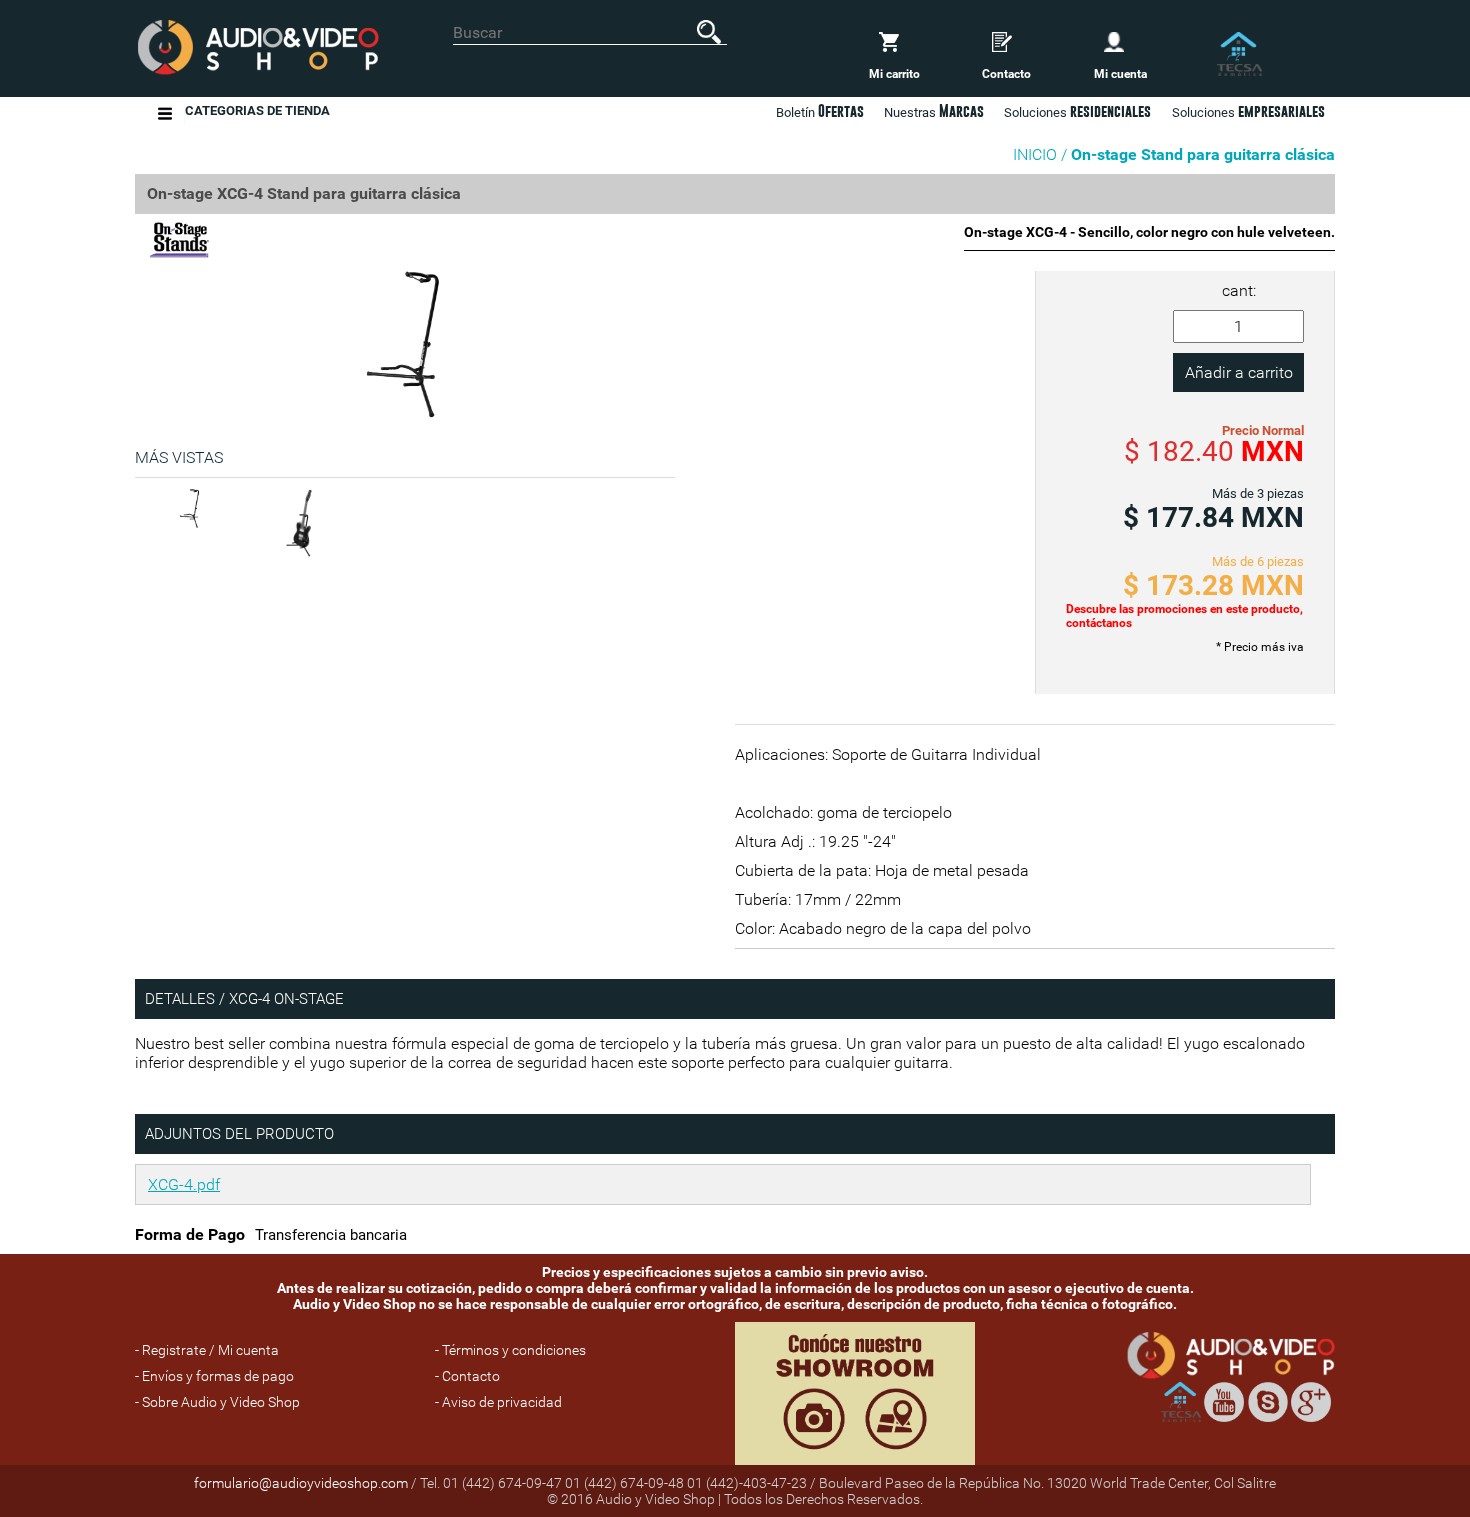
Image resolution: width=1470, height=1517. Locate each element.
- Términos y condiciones (510, 1350)
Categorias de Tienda (257, 110)
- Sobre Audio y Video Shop (217, 1402)
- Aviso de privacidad (498, 1402)
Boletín (820, 111)
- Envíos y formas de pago (214, 1376)
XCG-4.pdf (184, 1184)
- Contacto (467, 1376)
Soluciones (1248, 111)
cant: (1239, 290)
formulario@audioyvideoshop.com (301, 1483)
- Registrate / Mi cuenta (207, 1350)
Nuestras (934, 111)
